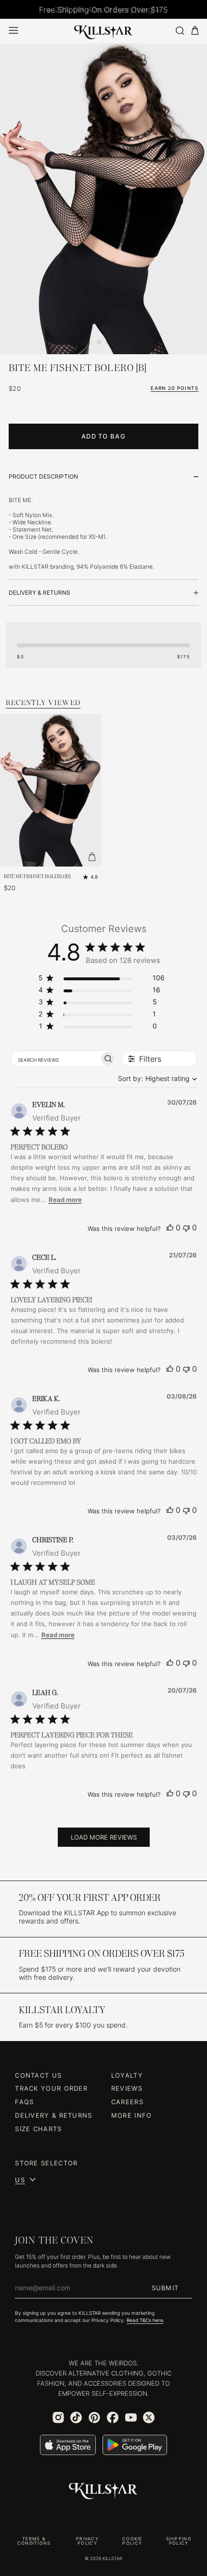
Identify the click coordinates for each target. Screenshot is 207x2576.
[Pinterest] (94, 2417)
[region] (102, 980)
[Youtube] (131, 2417)
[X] (149, 2417)
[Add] (92, 857)
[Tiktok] (76, 2417)
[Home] (103, 31)
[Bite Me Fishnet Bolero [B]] (103, 199)
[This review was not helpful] (186, 1228)
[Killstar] (103, 2491)
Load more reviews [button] (104, 1837)
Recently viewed (43, 702)
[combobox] (155, 1078)
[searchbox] (55, 1059)
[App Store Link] (68, 2445)
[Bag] (195, 31)
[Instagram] (58, 2417)
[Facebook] (113, 2417)
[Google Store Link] (135, 2445)
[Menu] (13, 30)
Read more (65, 1200)
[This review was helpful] (170, 1228)
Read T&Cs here (145, 2320)
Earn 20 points (175, 388)
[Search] (180, 31)
